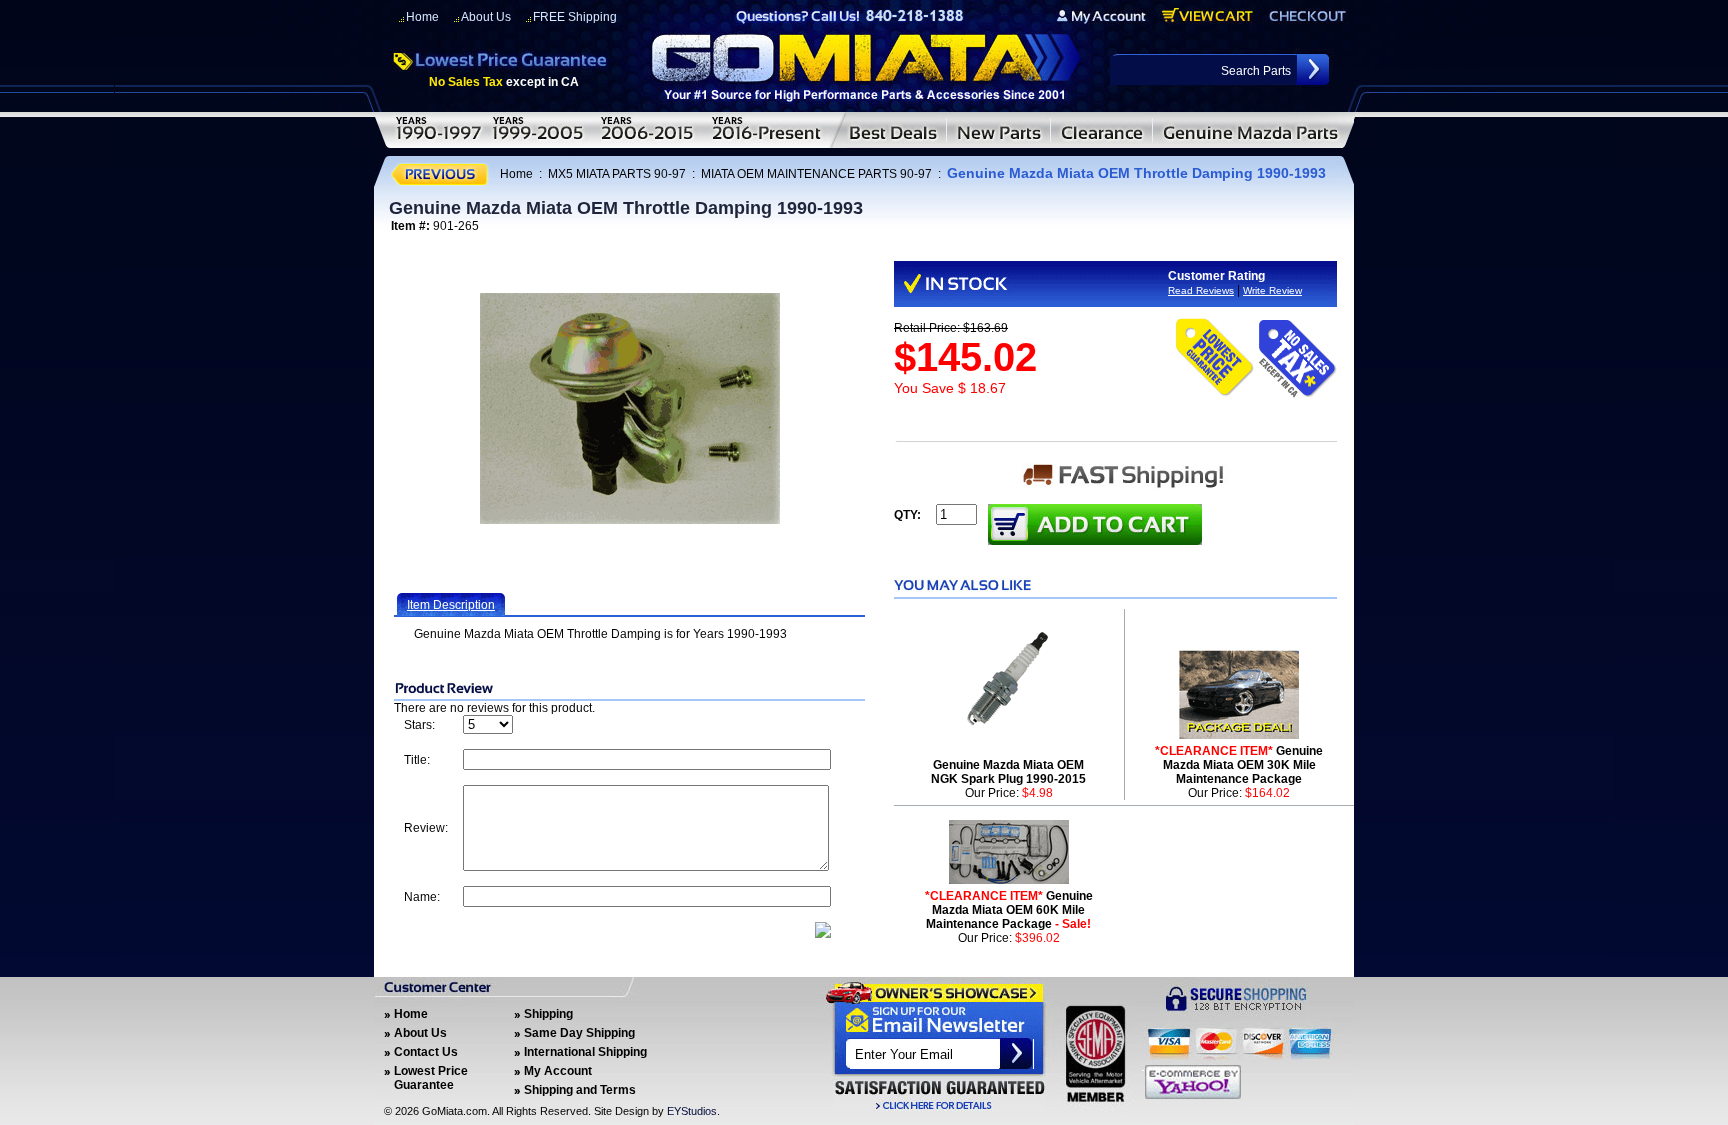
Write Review (1272, 290)
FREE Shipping (575, 17)
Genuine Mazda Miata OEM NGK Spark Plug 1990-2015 (1008, 772)
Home (422, 17)
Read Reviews (1201, 290)
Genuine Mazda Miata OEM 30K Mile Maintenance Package (1239, 765)
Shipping (548, 1014)
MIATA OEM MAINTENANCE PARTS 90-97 (816, 174)
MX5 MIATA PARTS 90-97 (617, 174)
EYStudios (692, 1111)
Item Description (451, 605)
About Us (486, 17)
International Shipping (585, 1052)
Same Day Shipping (579, 1033)
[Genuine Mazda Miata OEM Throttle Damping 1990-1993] (630, 408)
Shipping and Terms (580, 1090)
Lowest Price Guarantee (431, 1078)
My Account (558, 1071)
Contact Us (426, 1052)
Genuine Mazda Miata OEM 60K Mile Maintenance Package (1009, 910)
